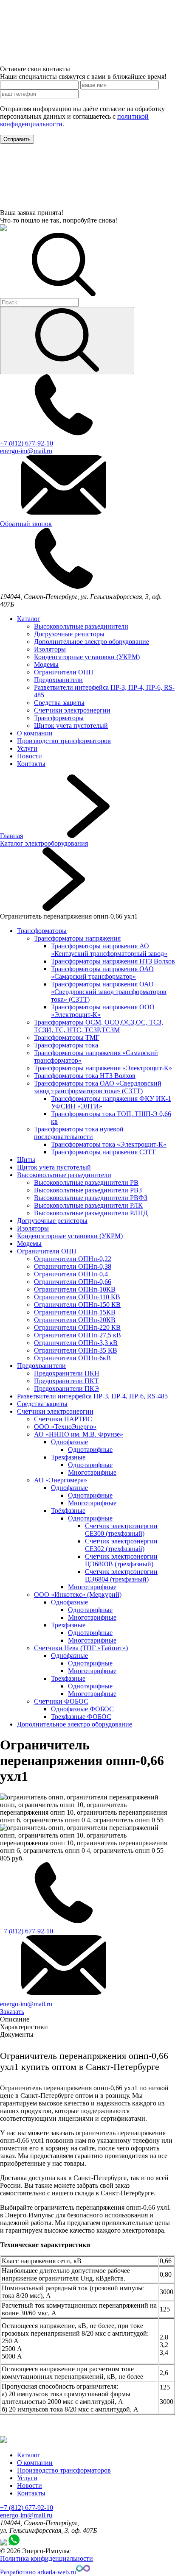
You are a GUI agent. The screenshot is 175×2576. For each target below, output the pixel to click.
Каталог (29, 619)
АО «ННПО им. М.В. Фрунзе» (79, 1434)
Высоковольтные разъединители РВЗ (88, 1190)
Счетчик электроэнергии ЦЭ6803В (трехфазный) (121, 1560)
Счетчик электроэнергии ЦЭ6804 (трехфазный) (121, 1575)
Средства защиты (59, 703)
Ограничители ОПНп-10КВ (75, 1289)
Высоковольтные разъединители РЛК (88, 1205)
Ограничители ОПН (64, 672)
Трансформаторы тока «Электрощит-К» (109, 1144)
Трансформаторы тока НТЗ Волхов (85, 1076)
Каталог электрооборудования (44, 843)
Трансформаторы (59, 718)
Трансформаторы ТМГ (67, 1037)
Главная (11, 836)
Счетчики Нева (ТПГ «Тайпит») (81, 1648)
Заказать (12, 2012)
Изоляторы (50, 649)
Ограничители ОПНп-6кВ (72, 1358)
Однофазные (69, 1442)
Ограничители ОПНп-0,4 (71, 1274)
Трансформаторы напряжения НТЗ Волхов (113, 961)
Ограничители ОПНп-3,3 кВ (76, 1343)
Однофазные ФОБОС (82, 1709)
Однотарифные (90, 1450)
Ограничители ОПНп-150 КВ (77, 1305)
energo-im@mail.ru (26, 2515)
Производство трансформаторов (64, 741)
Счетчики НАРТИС (63, 1419)
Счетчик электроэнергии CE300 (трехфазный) (121, 1530)
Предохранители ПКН (67, 1373)
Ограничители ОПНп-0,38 (73, 1266)
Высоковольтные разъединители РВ (86, 1182)
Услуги (27, 748)
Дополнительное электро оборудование (92, 642)
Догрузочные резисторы (69, 634)
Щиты (26, 1160)
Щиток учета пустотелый (71, 725)
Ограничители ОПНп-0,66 (73, 1282)
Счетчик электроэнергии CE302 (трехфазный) (121, 1545)
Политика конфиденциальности (47, 2558)
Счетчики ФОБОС (61, 1701)
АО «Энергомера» (61, 1480)
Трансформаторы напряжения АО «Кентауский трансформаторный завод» (109, 950)
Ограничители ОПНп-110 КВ (77, 1297)
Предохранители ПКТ (66, 1381)
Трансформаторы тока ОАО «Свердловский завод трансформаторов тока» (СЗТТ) (98, 1087)
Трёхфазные (68, 1511)
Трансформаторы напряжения (77, 938)
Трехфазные (68, 1457)
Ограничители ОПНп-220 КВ (77, 1327)
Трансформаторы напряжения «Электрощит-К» (103, 1068)
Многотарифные (92, 1472)
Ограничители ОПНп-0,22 (73, 1259)
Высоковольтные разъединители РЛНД (91, 1213)
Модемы (46, 664)
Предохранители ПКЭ (66, 1388)
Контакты (31, 764)
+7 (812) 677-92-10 (27, 2508)
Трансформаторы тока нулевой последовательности (79, 1133)
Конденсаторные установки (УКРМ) (87, 657)
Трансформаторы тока (66, 1045)
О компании (35, 733)
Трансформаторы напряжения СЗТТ (103, 1152)
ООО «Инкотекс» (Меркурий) (78, 1594)
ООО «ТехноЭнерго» (65, 1427)
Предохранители (58, 680)
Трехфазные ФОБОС (81, 1717)
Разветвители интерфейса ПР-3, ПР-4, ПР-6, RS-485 (92, 1396)
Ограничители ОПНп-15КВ (75, 1312)
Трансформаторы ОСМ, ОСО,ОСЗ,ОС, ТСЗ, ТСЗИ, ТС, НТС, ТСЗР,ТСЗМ (99, 1026)
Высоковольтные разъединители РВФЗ (91, 1198)
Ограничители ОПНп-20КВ (75, 1320)
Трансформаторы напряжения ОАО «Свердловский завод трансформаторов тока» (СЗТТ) (109, 992)
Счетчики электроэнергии (72, 710)
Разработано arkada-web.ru (38, 2572)
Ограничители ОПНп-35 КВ (76, 1350)
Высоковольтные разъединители (81, 626)
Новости (30, 756)
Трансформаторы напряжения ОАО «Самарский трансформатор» (102, 973)
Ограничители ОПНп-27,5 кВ (78, 1335)
